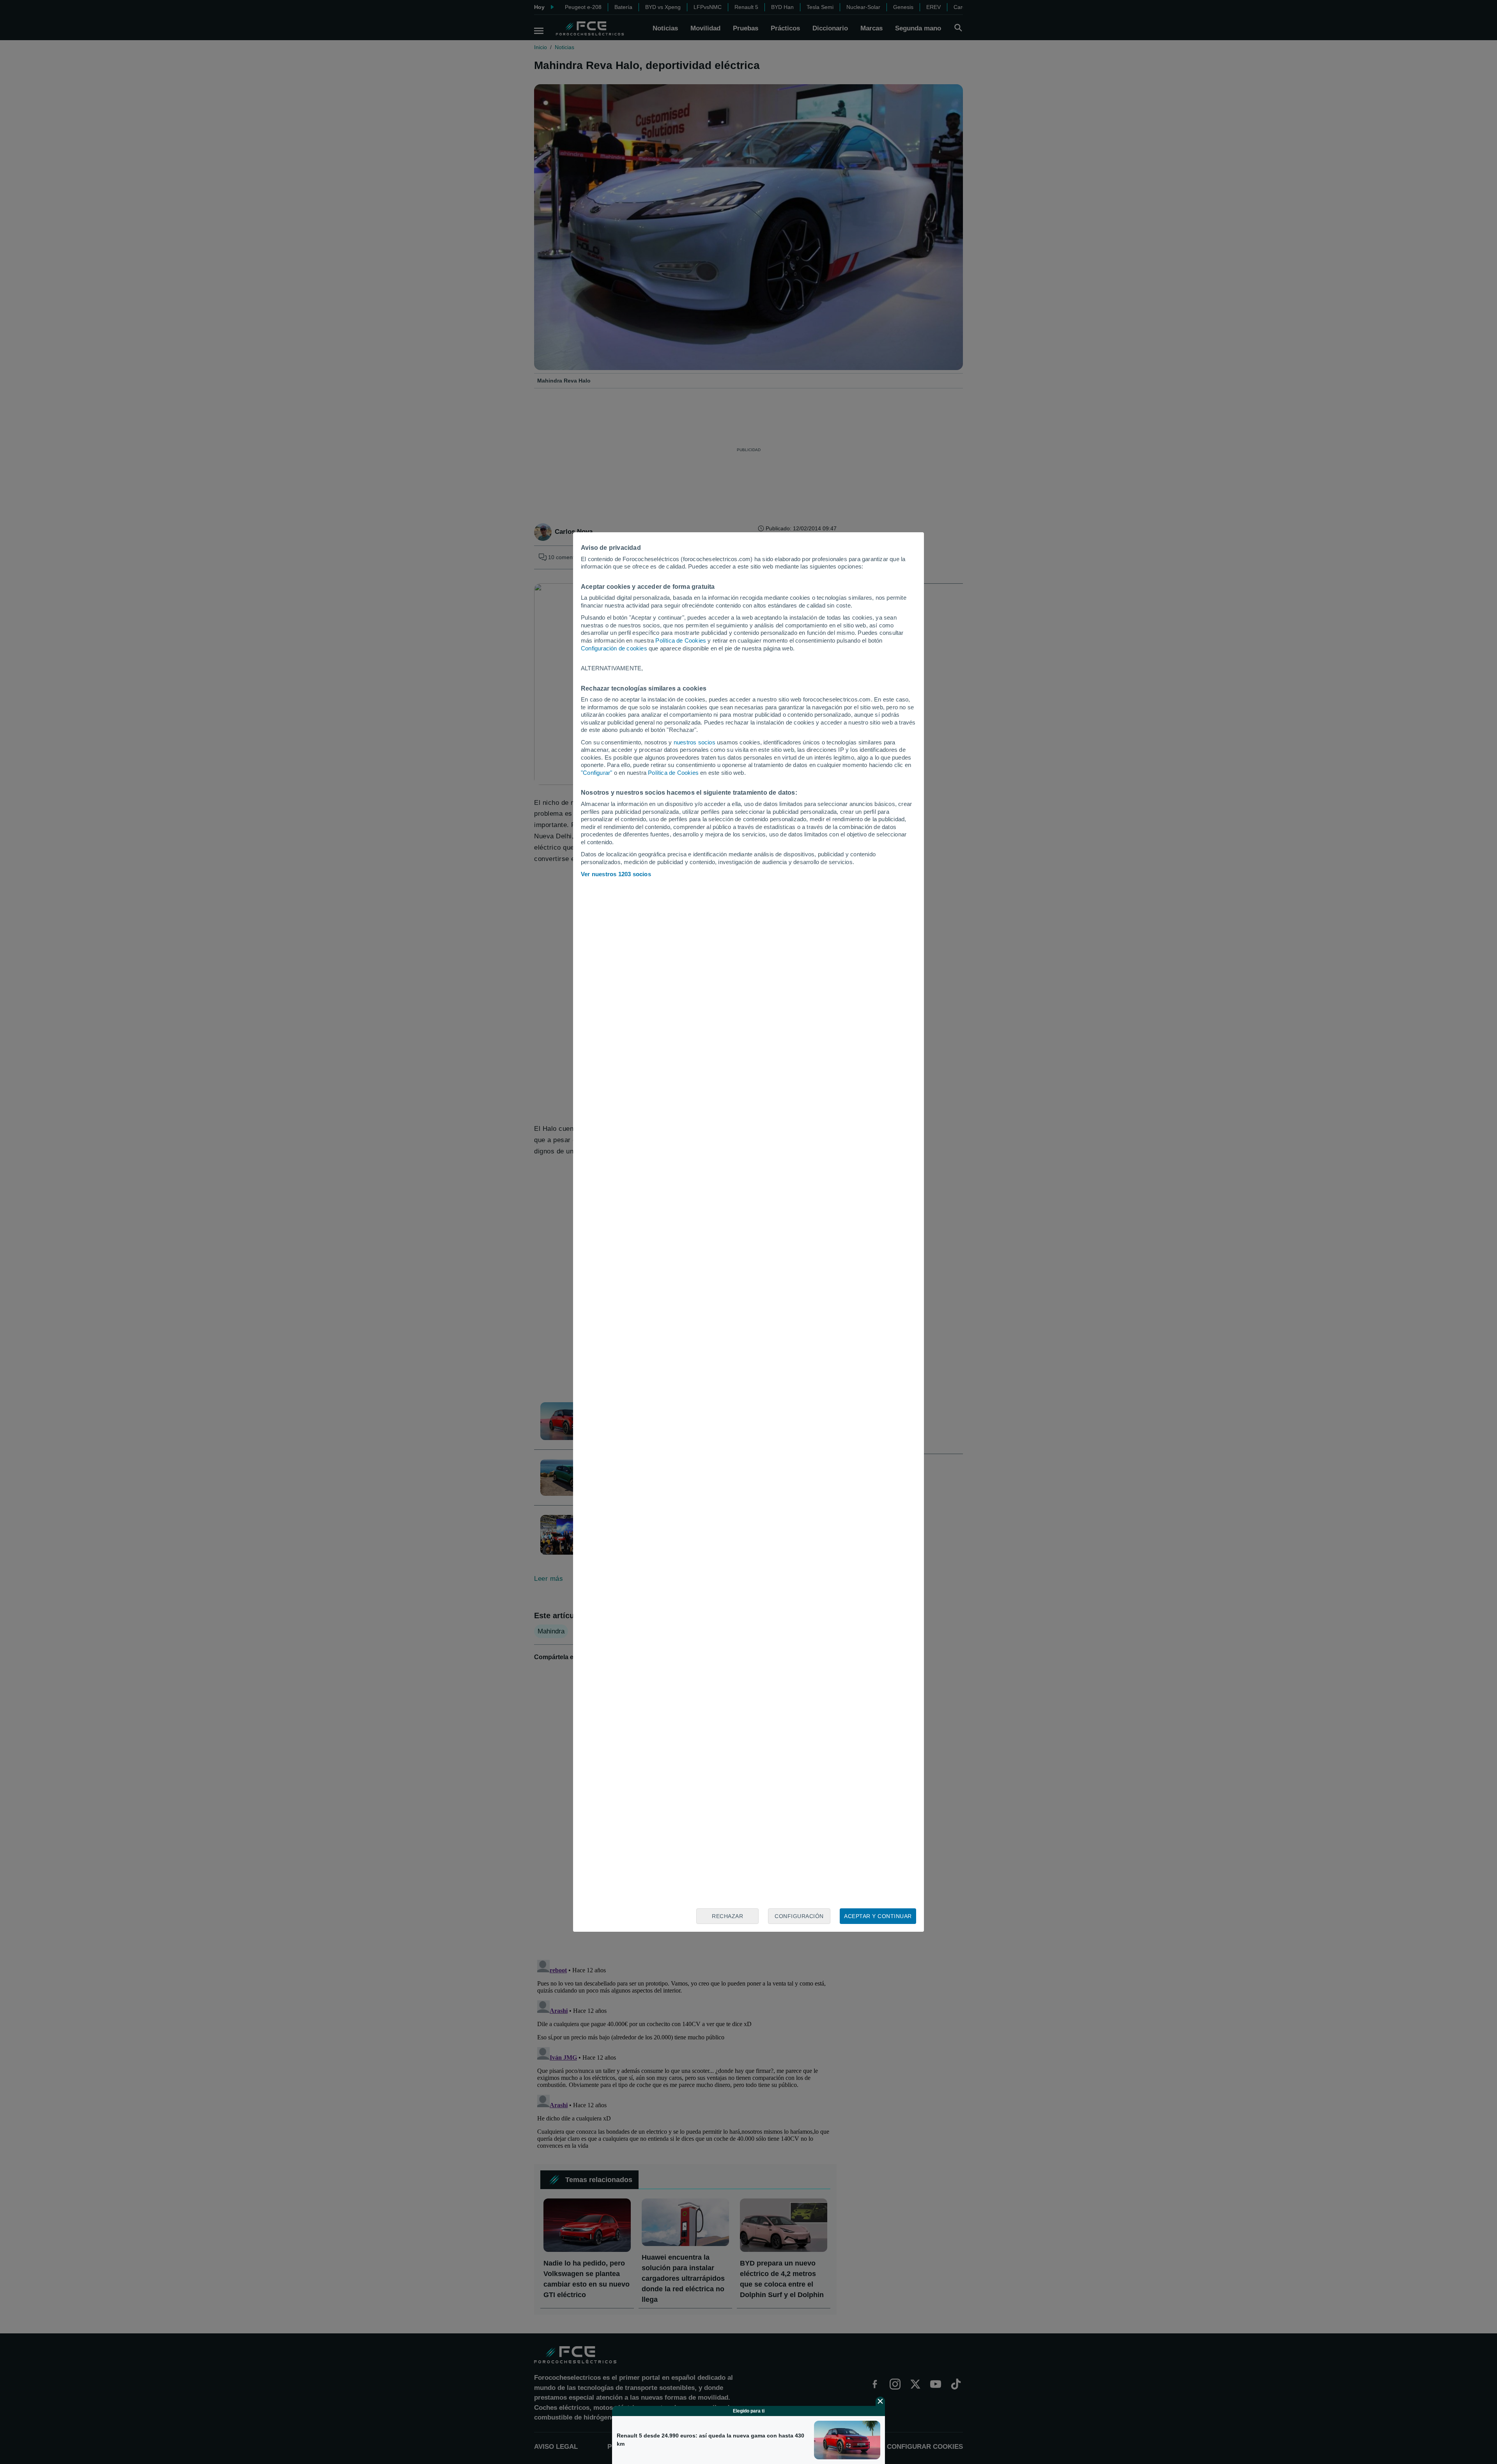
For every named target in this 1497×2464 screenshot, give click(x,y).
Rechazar (727, 1916)
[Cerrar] (880, 2401)
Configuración (799, 1916)
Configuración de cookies (614, 648)
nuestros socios (695, 742)
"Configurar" (596, 773)
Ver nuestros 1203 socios (616, 874)
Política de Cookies (681, 640)
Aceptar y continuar (878, 1916)
